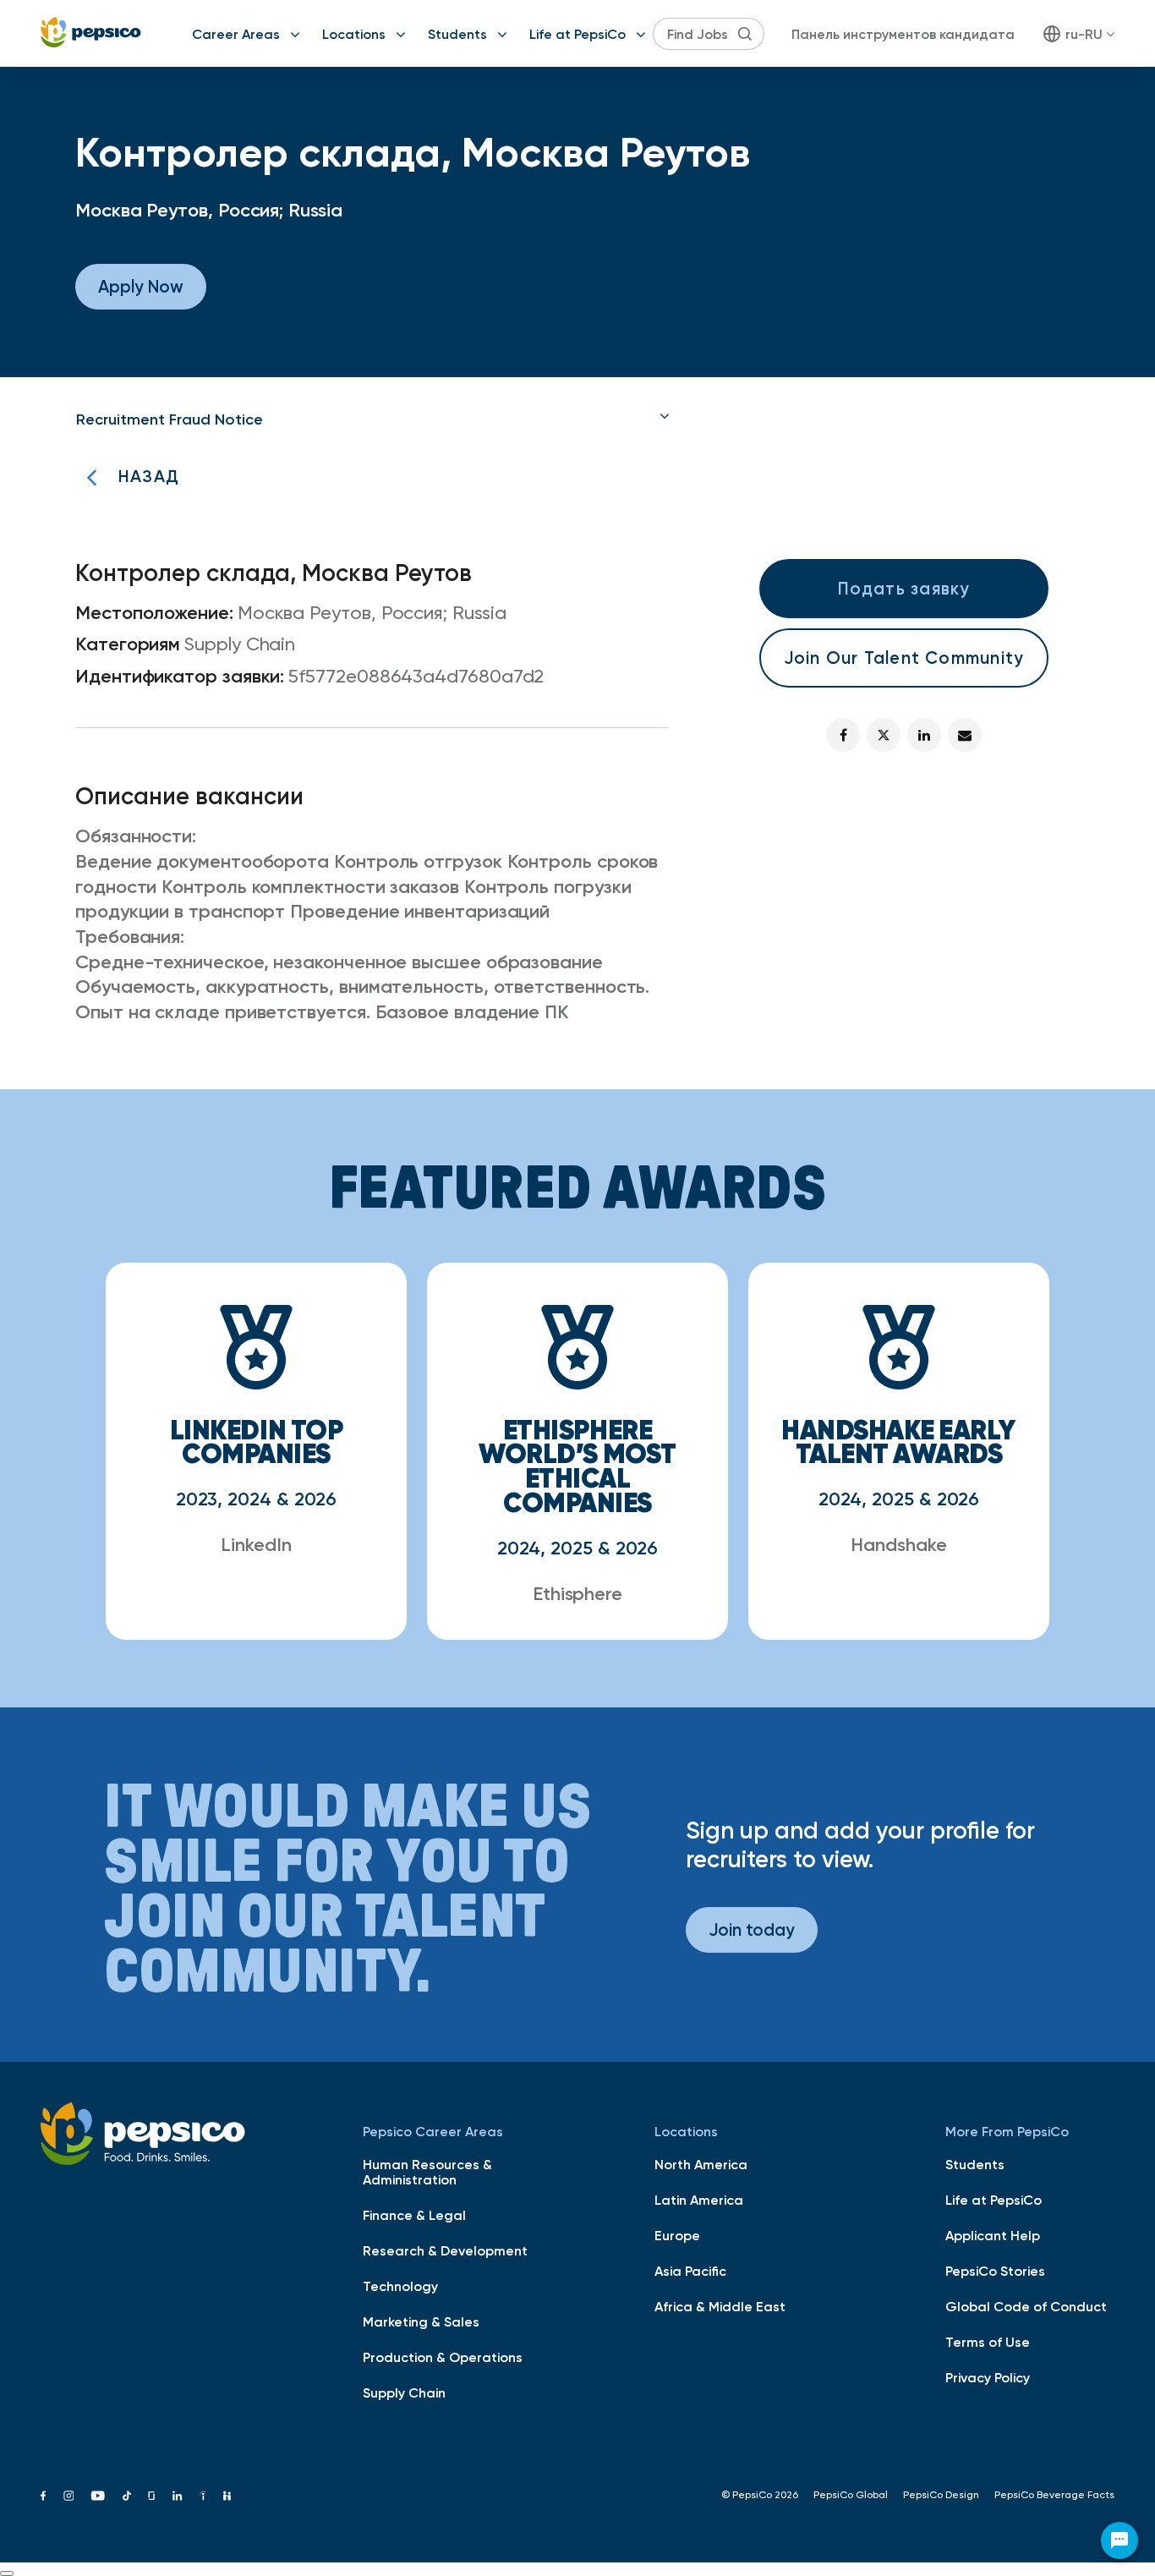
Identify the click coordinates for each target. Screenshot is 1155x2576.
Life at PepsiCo (577, 34)
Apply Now (141, 286)
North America (701, 2164)
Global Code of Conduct (1026, 2306)
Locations (354, 34)
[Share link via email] (965, 735)
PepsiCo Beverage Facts (1054, 2495)
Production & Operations (443, 2357)
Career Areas (236, 34)
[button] (373, 419)
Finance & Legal (414, 2215)
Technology (400, 2286)
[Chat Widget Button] (1119, 2540)
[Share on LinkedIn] (924, 735)
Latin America (699, 2200)
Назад (149, 476)
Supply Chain (404, 2392)
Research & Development (445, 2250)
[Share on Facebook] (843, 735)
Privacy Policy (988, 2377)
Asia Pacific (690, 2271)
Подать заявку (904, 588)
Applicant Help (993, 2235)
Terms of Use (988, 2342)
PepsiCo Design (941, 2495)
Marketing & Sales (421, 2321)
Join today (752, 1929)
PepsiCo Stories (995, 2271)
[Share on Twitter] (884, 735)
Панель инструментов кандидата (903, 34)
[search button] (745, 34)
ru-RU (1084, 34)
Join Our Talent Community (904, 658)
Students (457, 34)
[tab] (373, 419)
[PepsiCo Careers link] (91, 33)
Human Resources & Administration (427, 2172)
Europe (677, 2235)
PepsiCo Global (851, 2495)
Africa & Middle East (720, 2306)
